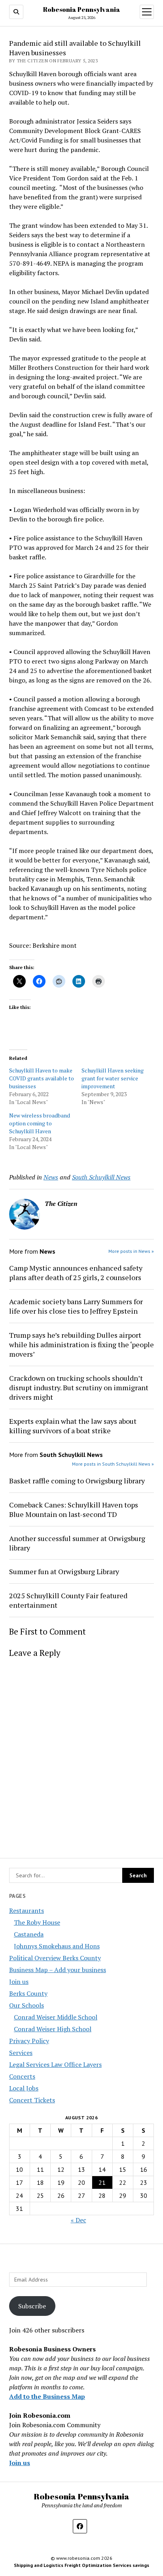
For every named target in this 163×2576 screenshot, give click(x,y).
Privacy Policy (29, 2041)
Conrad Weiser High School (53, 2029)
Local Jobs (24, 2088)
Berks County (28, 1993)
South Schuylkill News (101, 1177)
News (51, 1177)
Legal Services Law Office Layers (55, 2064)
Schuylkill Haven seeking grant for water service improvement (113, 1078)
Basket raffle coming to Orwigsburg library (77, 1481)
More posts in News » (131, 1251)
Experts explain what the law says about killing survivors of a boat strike (73, 1426)
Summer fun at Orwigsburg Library (64, 1571)
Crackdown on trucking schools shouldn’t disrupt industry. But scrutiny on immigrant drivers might (79, 1387)
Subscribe (32, 2306)
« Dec (79, 2220)
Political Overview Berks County (55, 1958)
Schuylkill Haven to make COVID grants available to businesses (42, 1078)
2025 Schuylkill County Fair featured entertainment (68, 1600)
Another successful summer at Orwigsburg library (77, 1543)
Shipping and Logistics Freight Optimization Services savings (81, 2565)
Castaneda (29, 1934)
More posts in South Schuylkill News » (113, 1464)
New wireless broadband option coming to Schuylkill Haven (40, 1123)
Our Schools (27, 2005)
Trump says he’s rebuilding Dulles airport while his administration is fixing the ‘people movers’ (81, 1344)
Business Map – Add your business (58, 1970)
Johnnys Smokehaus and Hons (57, 1946)
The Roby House (37, 1922)
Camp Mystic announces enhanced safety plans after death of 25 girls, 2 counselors (76, 1273)
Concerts (22, 2076)
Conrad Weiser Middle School (56, 2017)
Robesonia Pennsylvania (82, 9)
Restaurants (27, 1910)
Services (21, 2053)
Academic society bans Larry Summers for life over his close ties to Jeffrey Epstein (76, 1306)
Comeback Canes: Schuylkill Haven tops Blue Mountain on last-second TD (74, 1509)
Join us (19, 1982)
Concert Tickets (32, 2100)
